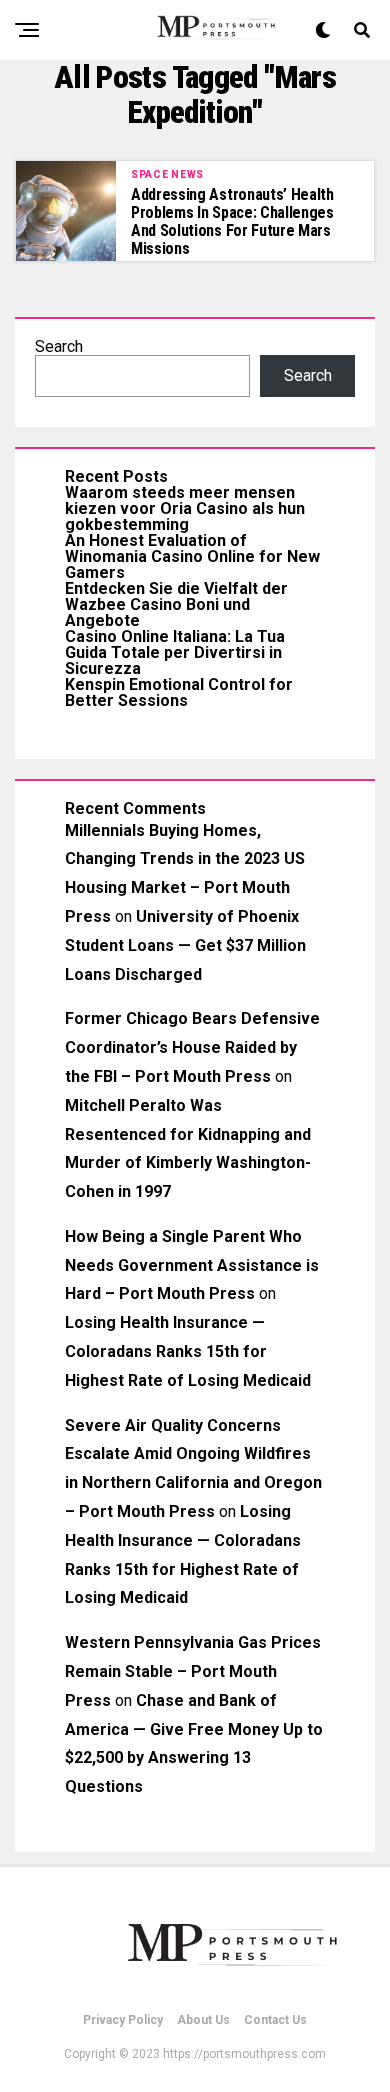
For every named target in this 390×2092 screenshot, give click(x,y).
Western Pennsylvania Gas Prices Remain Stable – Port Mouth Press (193, 1671)
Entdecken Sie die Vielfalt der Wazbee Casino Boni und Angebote (176, 604)
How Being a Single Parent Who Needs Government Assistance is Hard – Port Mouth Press (192, 1265)
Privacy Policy (123, 2020)
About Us (203, 2020)
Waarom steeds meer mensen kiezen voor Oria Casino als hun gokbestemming (185, 508)
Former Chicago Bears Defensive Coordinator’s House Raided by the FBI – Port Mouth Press (192, 1047)
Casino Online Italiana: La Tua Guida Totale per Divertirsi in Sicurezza (175, 652)
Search (59, 346)
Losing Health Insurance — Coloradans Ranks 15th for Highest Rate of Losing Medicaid (188, 1351)
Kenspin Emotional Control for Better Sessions (179, 692)
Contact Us (275, 2020)
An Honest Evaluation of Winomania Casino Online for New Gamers (192, 556)
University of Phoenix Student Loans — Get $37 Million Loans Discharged (185, 945)
